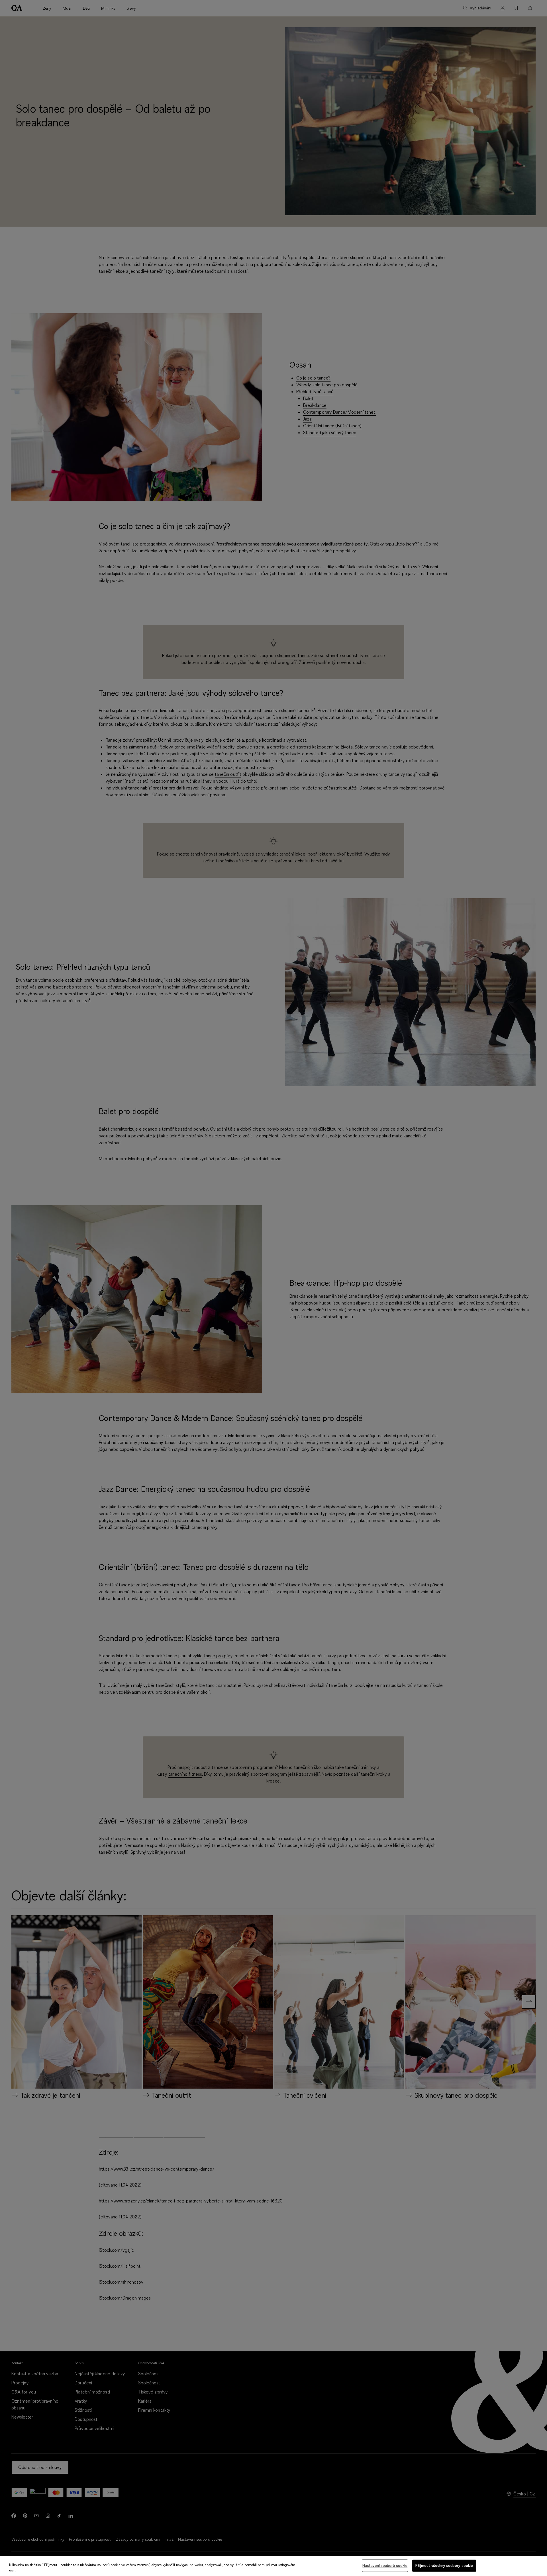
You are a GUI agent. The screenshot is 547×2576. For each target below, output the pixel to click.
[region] (273, 2566)
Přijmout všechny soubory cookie (444, 2565)
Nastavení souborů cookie (385, 2565)
